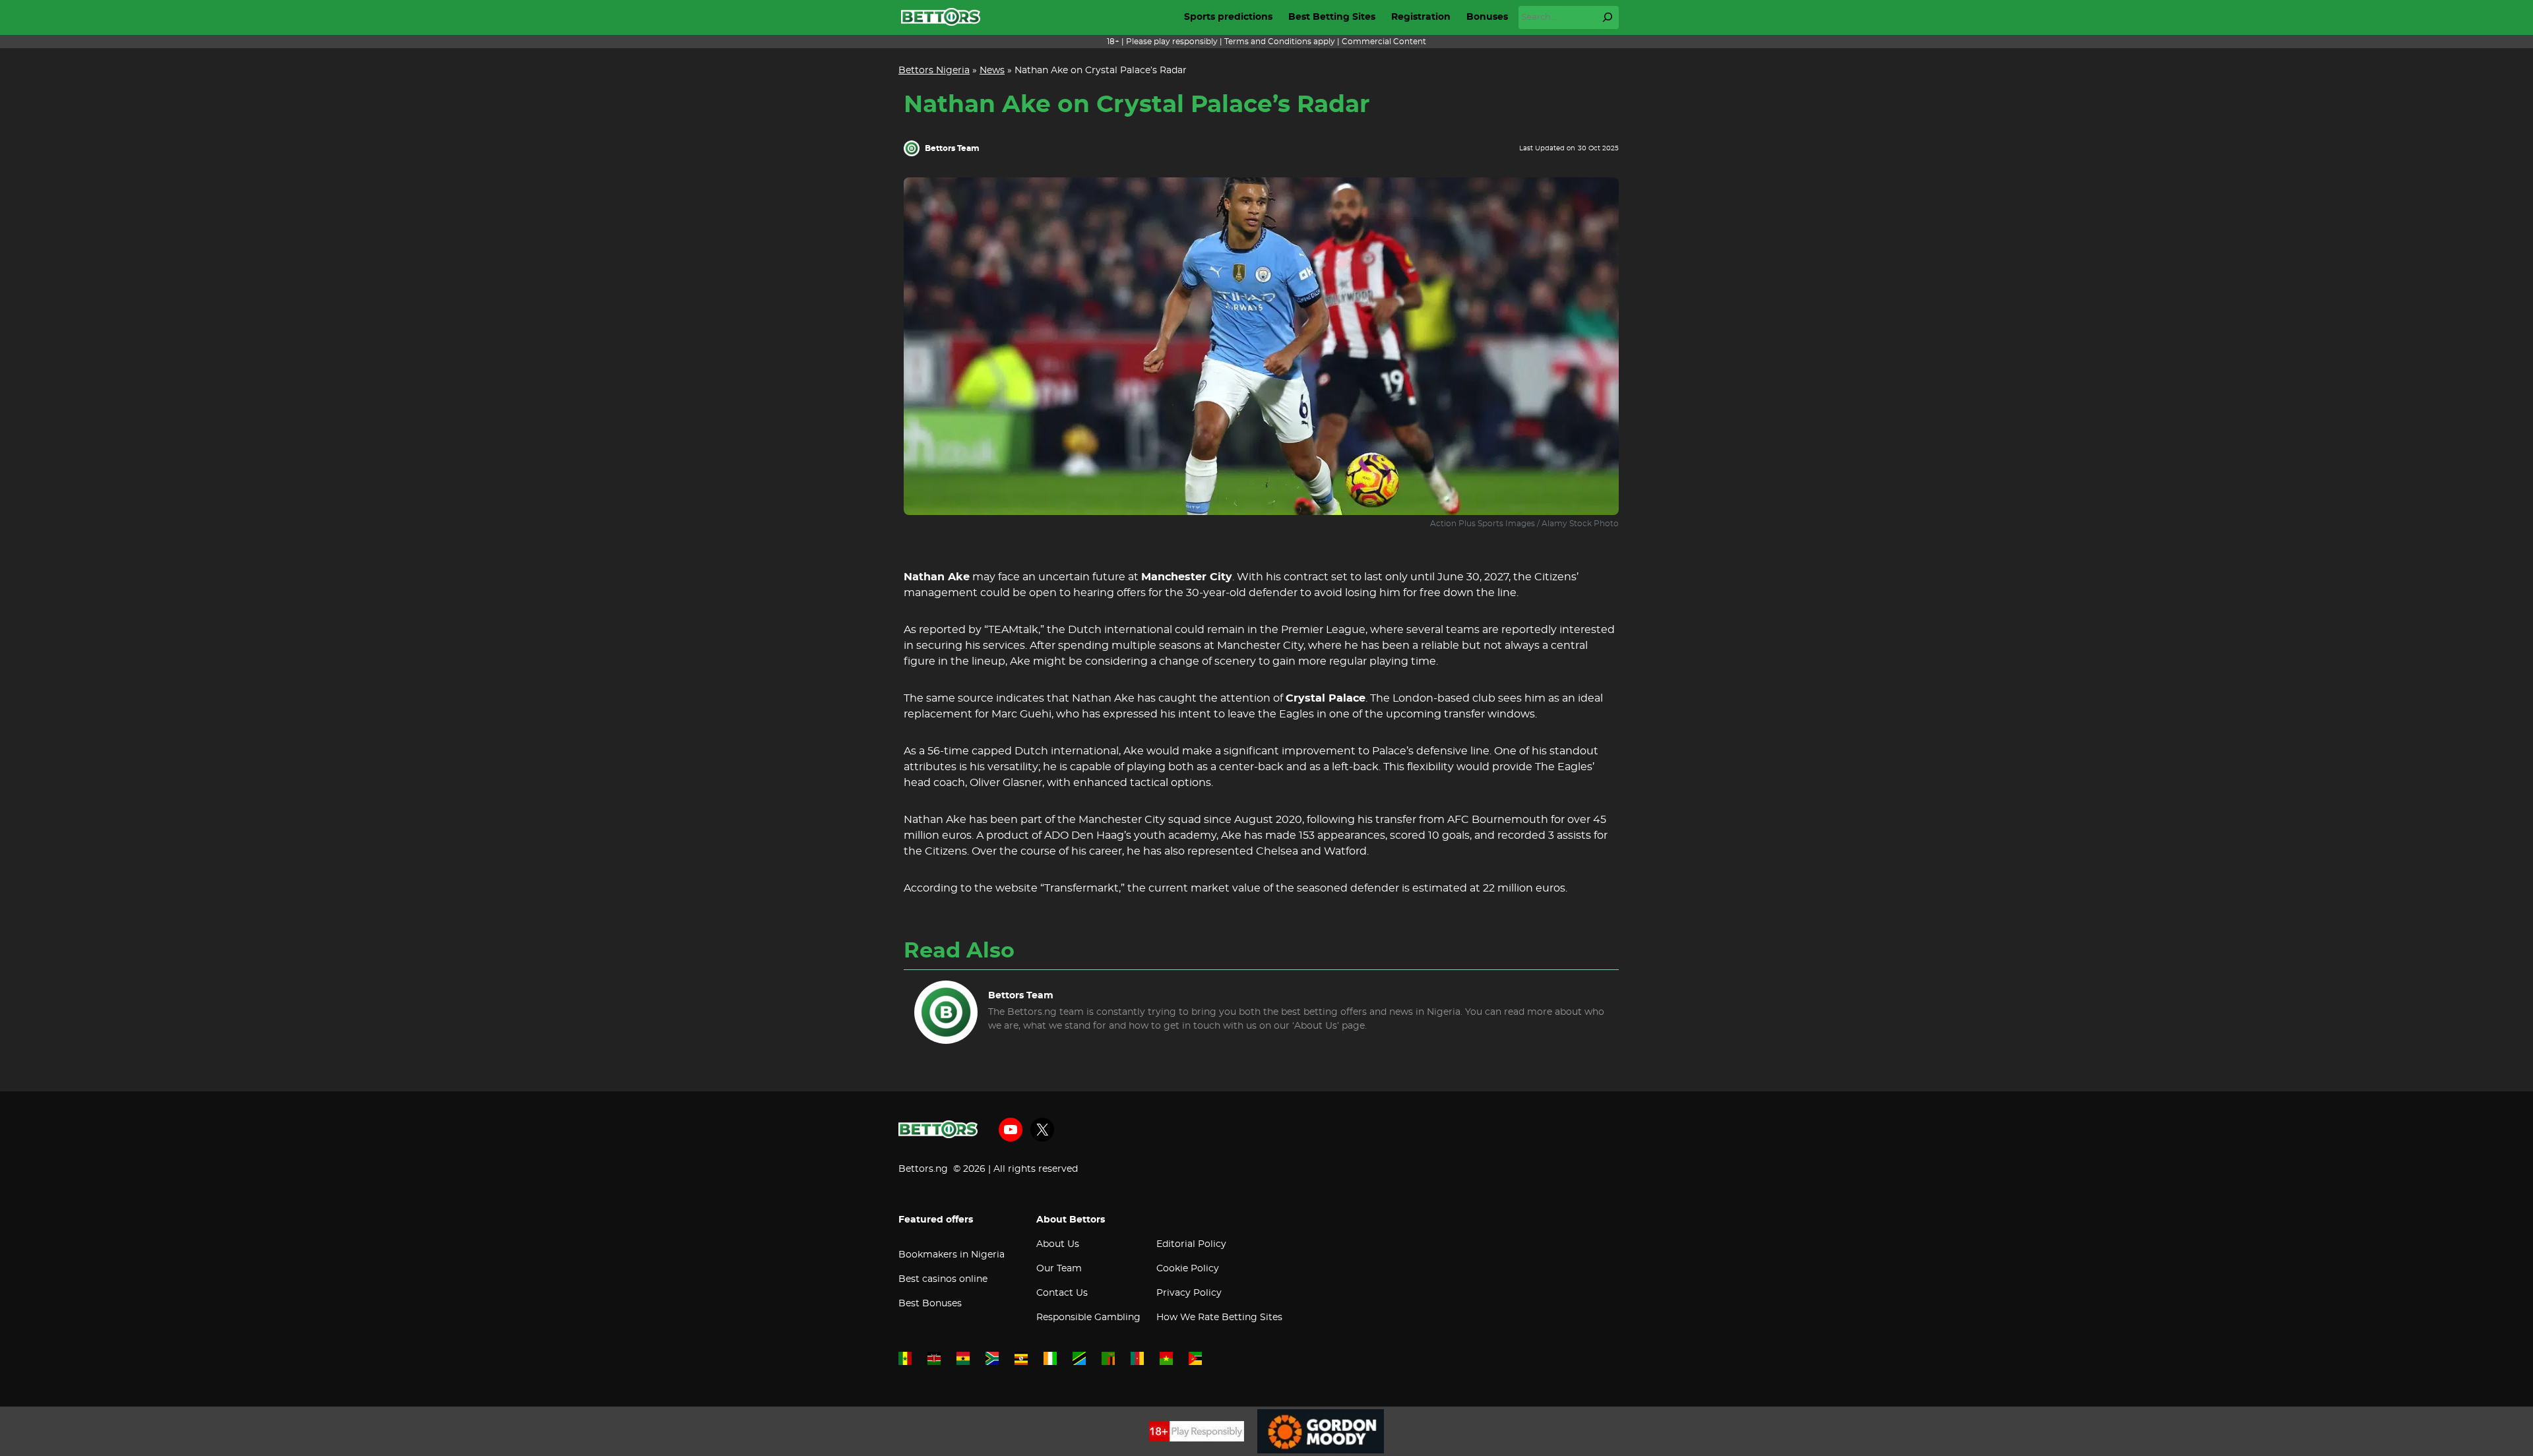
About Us (1058, 1244)
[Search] (1608, 17)
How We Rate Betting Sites (1219, 1318)
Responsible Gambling (1088, 1318)
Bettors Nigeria (934, 71)
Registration (1421, 17)
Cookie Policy (1188, 1269)
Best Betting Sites (1332, 17)
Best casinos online (943, 1279)
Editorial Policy (1191, 1244)
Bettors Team (952, 148)
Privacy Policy (1189, 1293)
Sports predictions (1228, 17)
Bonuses (1487, 17)
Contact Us (1062, 1293)
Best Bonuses (930, 1304)
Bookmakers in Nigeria (952, 1255)
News (992, 71)
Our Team (1059, 1269)
